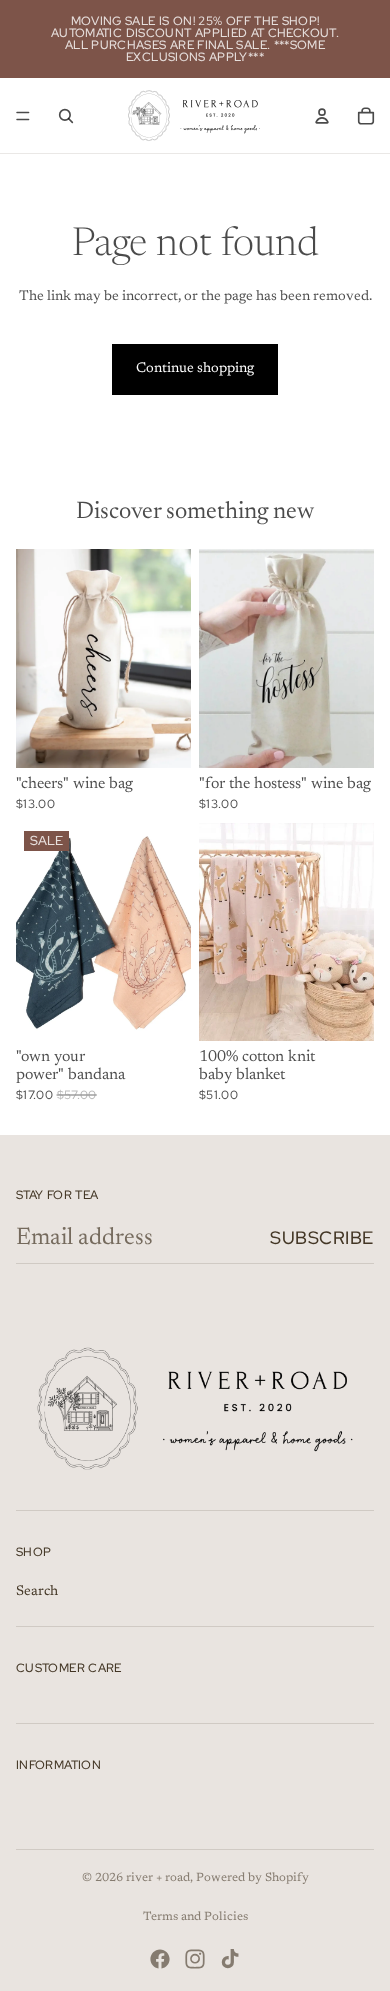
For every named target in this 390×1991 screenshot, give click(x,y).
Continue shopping (195, 369)
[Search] (66, 116)
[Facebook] (160, 1959)
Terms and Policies (195, 1917)
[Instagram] (195, 1959)
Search (37, 1592)
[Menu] (23, 116)
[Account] (322, 116)
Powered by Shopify (252, 1878)
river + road (158, 1878)
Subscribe (322, 1237)
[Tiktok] (230, 1959)
